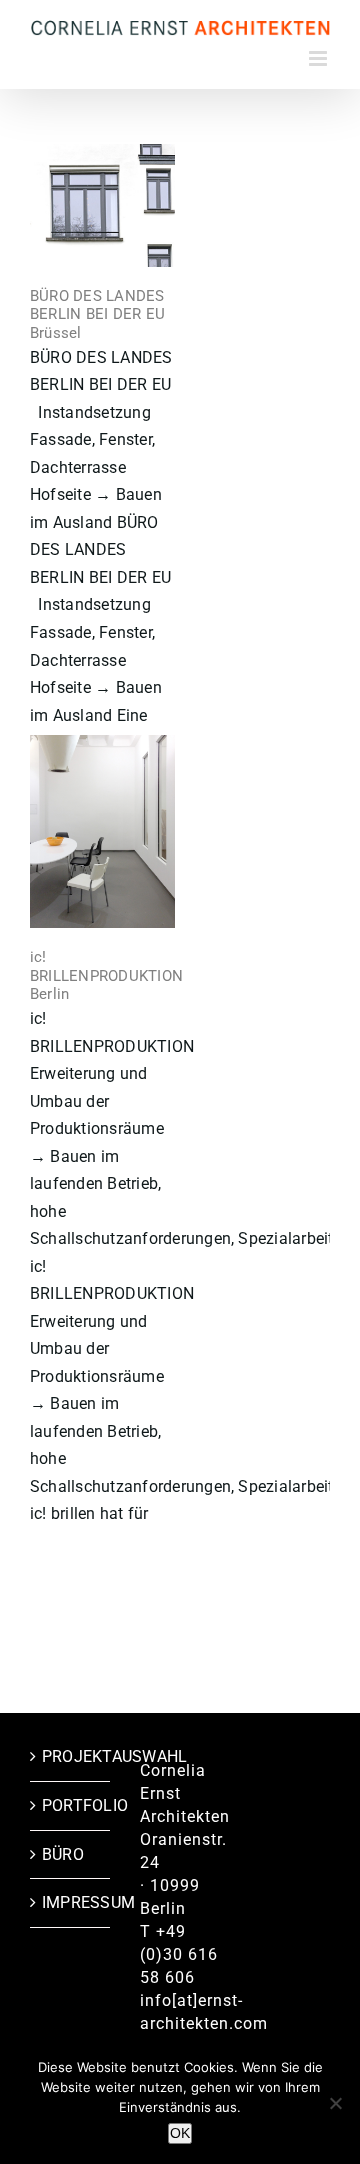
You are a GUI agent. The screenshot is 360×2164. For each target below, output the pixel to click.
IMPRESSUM (71, 1902)
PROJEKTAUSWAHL (71, 1756)
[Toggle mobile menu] (319, 58)
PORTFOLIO (71, 1805)
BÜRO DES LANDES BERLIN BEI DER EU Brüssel (97, 315)
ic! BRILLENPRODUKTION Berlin (106, 976)
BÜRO (63, 1854)
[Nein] (335, 2103)
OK (180, 2133)
